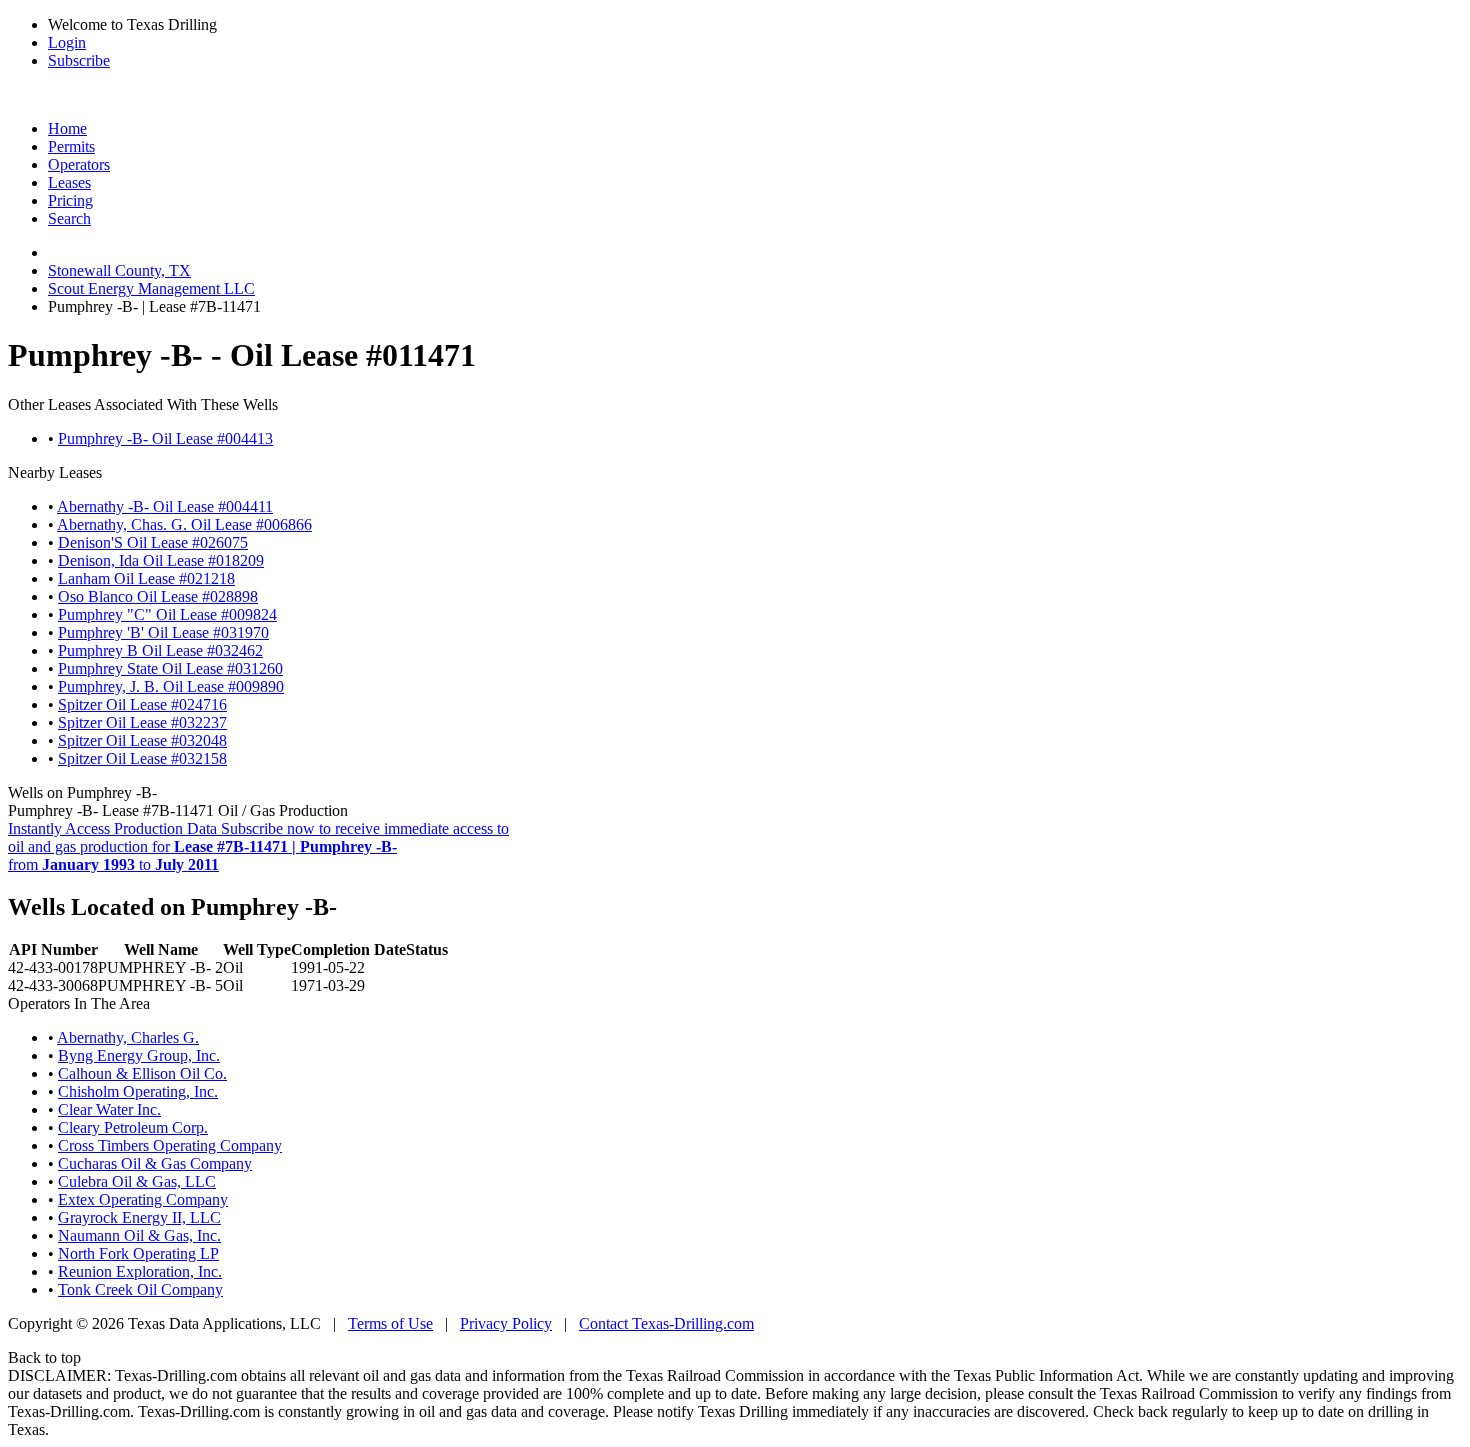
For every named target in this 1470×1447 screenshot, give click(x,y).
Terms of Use (390, 1323)
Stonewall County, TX (119, 270)
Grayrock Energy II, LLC (139, 1217)
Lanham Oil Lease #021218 (146, 578)
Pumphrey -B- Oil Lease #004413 (165, 438)
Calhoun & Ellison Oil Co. (142, 1073)
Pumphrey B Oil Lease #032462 (160, 650)
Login (67, 42)
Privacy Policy (506, 1323)
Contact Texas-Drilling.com (666, 1323)
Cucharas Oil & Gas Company (155, 1163)
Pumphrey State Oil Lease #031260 (170, 668)
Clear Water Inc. (109, 1109)
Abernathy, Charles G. (128, 1037)
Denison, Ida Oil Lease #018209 (161, 560)
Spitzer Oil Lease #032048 (142, 740)
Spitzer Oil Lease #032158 (142, 758)
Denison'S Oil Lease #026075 (153, 542)
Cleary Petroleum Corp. (133, 1127)
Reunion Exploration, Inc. (140, 1271)
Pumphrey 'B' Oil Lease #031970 (163, 632)
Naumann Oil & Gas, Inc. (139, 1235)
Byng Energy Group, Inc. (139, 1055)
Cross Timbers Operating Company (170, 1145)
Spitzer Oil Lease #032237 (142, 722)
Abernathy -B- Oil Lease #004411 (165, 506)
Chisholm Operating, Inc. (138, 1091)
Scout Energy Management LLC (151, 288)
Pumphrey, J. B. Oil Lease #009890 (171, 686)
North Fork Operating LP (138, 1253)
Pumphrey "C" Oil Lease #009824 (167, 614)
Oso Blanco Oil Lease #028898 (158, 596)
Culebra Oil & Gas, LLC (137, 1181)
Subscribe (79, 60)
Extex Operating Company (143, 1199)
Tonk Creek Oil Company (140, 1289)
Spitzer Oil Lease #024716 (142, 704)
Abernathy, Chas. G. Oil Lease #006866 (184, 524)
